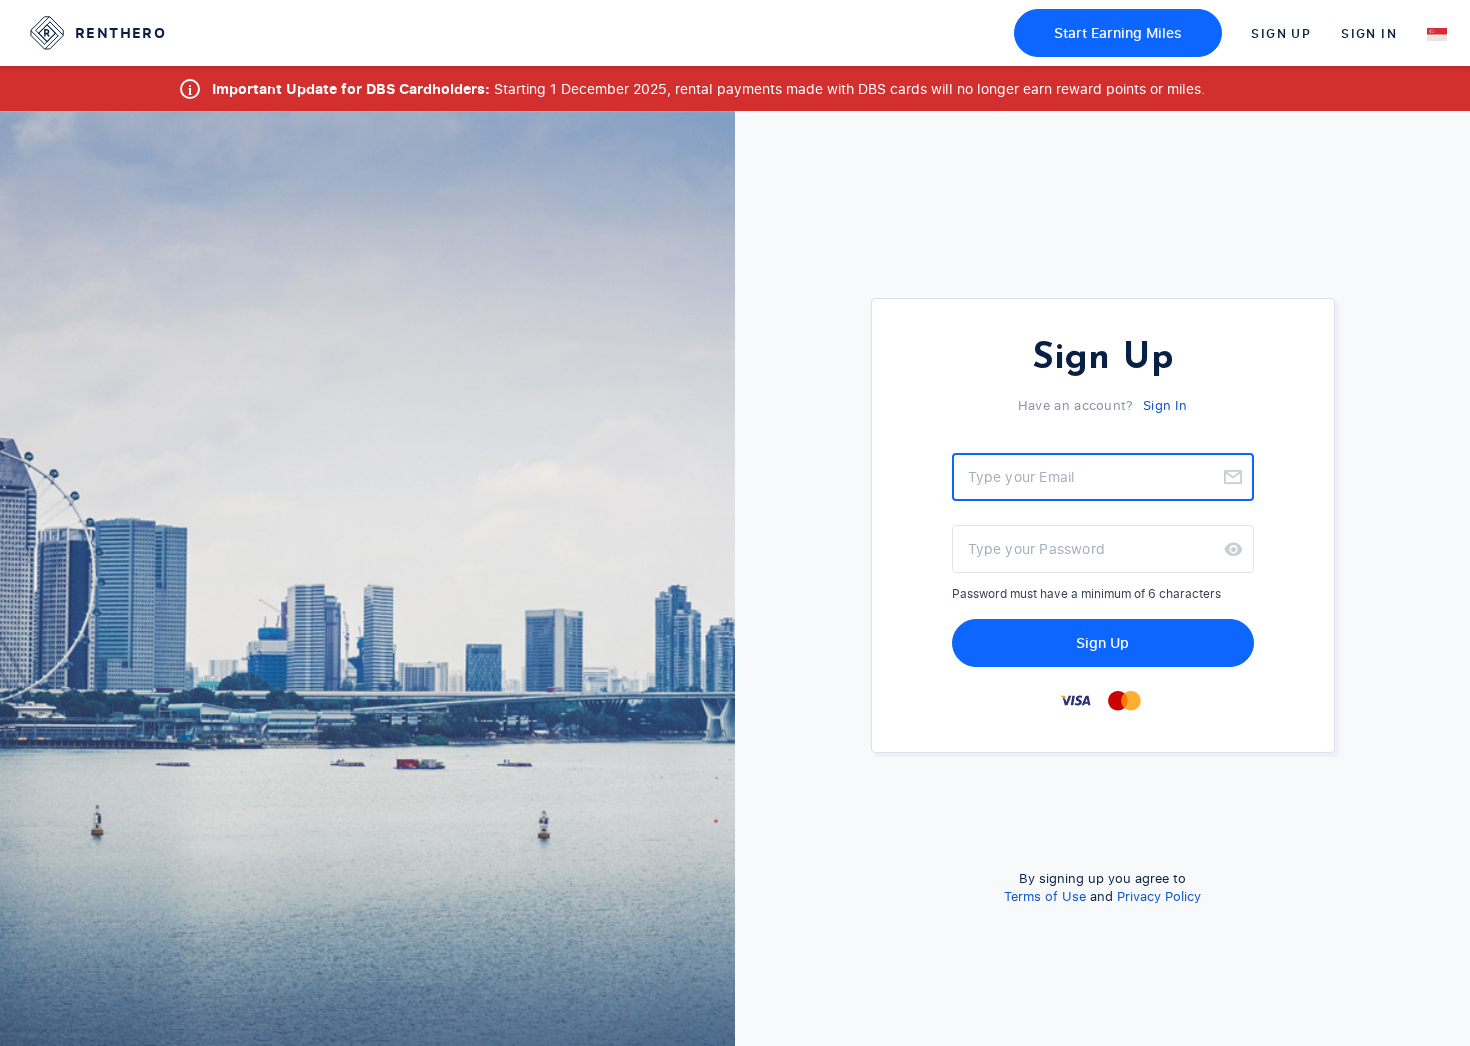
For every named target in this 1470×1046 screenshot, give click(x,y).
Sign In (1369, 33)
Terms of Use (1045, 896)
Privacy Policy (1159, 896)
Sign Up (1281, 33)
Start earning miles (1118, 32)
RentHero (120, 32)
